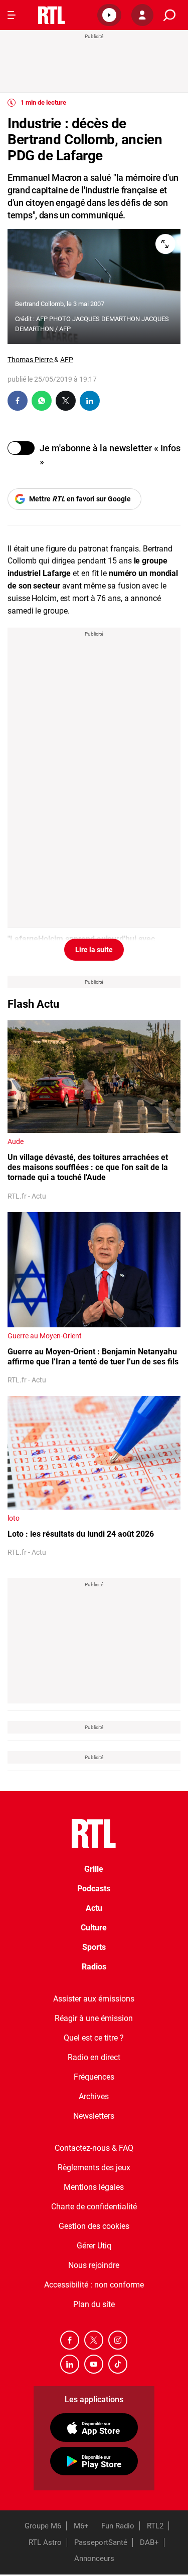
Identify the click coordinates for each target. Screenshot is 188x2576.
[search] (169, 15)
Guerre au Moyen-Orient (45, 1336)
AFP (67, 360)
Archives (94, 2096)
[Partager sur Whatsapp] (42, 401)
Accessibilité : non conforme (94, 2285)
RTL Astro (45, 2542)
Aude (16, 1141)
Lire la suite (94, 950)
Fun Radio (118, 2526)
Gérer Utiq (94, 2246)
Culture (94, 1928)
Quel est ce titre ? (94, 2038)
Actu (94, 1908)
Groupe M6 (43, 2526)
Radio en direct (94, 2057)
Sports (94, 1947)
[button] (109, 15)
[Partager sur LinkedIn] (90, 401)
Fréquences (94, 2077)
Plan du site (94, 2304)
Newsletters (94, 2116)
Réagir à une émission (94, 2018)
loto (14, 1518)
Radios (94, 1967)
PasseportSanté (101, 2542)
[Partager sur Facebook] (18, 401)
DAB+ (149, 2542)
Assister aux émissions (94, 1999)
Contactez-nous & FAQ (94, 2148)
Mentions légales (94, 2187)
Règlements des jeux (94, 2168)
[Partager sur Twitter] (66, 401)
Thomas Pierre (31, 360)
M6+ (81, 2526)
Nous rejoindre (94, 2265)
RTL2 (155, 2526)
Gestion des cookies (94, 2226)
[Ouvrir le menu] (12, 15)
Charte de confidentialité (94, 2207)
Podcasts (94, 1889)
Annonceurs (94, 2558)
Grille (94, 1869)
